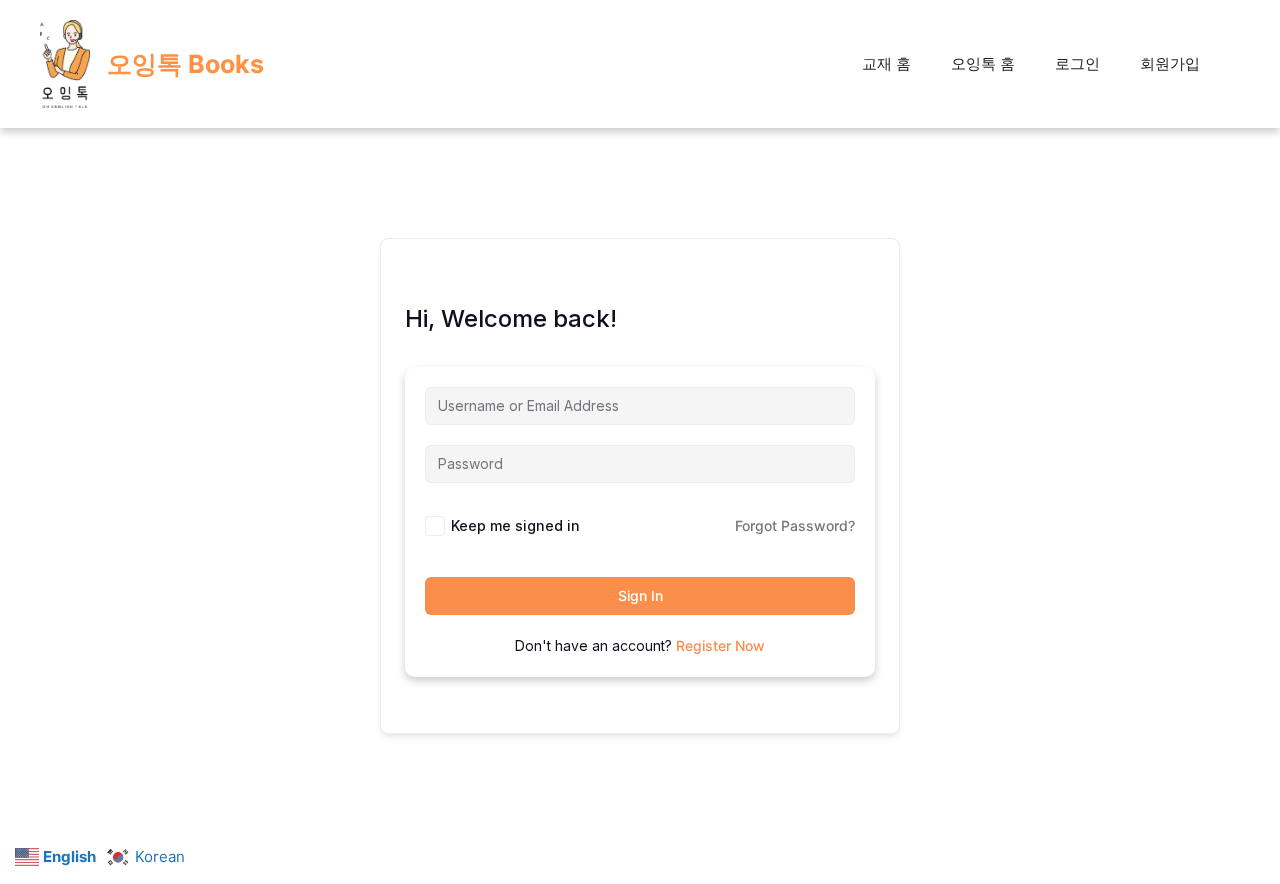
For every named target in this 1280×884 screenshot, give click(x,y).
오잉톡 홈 (983, 63)
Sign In (640, 595)
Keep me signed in (515, 525)
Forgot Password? (795, 525)
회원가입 (1170, 63)
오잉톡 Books (185, 64)
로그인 (1077, 63)
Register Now (720, 645)
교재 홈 (886, 63)
